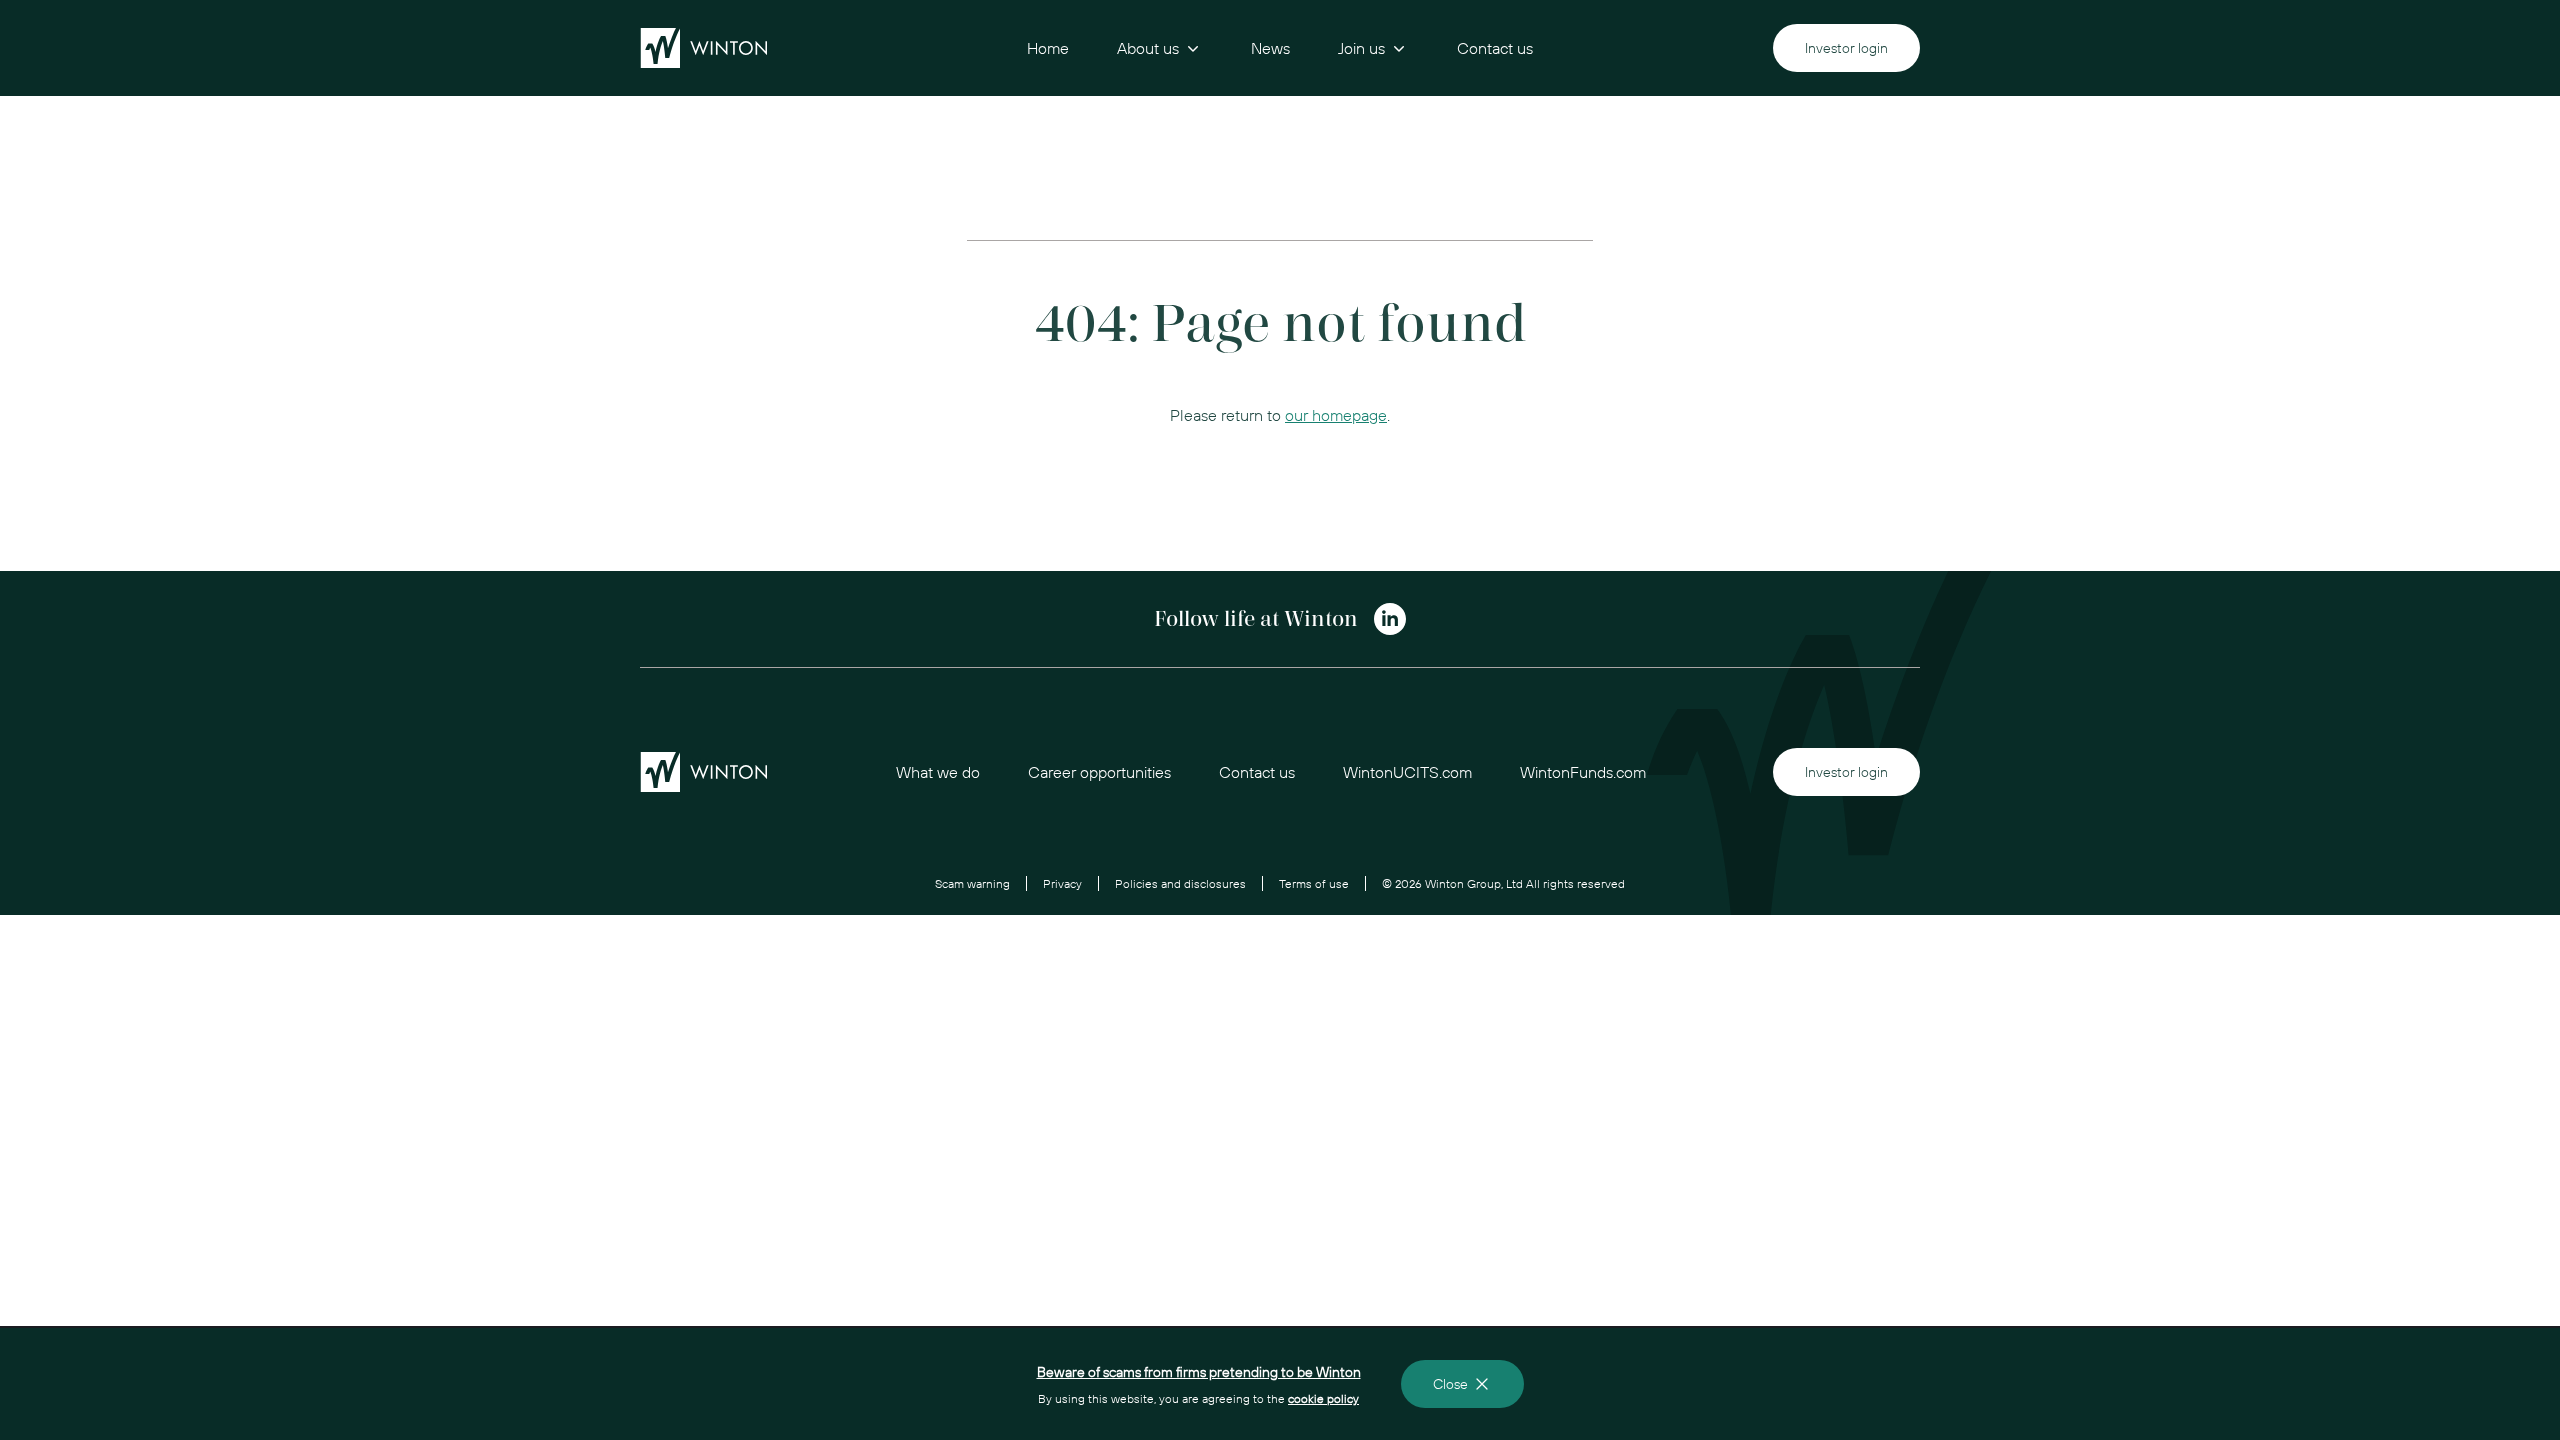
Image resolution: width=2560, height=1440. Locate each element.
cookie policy (1323, 1398)
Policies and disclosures (1180, 883)
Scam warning (972, 883)
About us (1148, 48)
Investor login (1846, 48)
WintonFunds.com (1583, 772)
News (1270, 48)
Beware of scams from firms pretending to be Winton (1199, 1372)
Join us (1361, 48)
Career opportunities (1099, 772)
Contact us (1495, 48)
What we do (938, 772)
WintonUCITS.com (1407, 772)
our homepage (1336, 415)
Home (1048, 48)
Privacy (1062, 883)
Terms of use (1314, 883)
